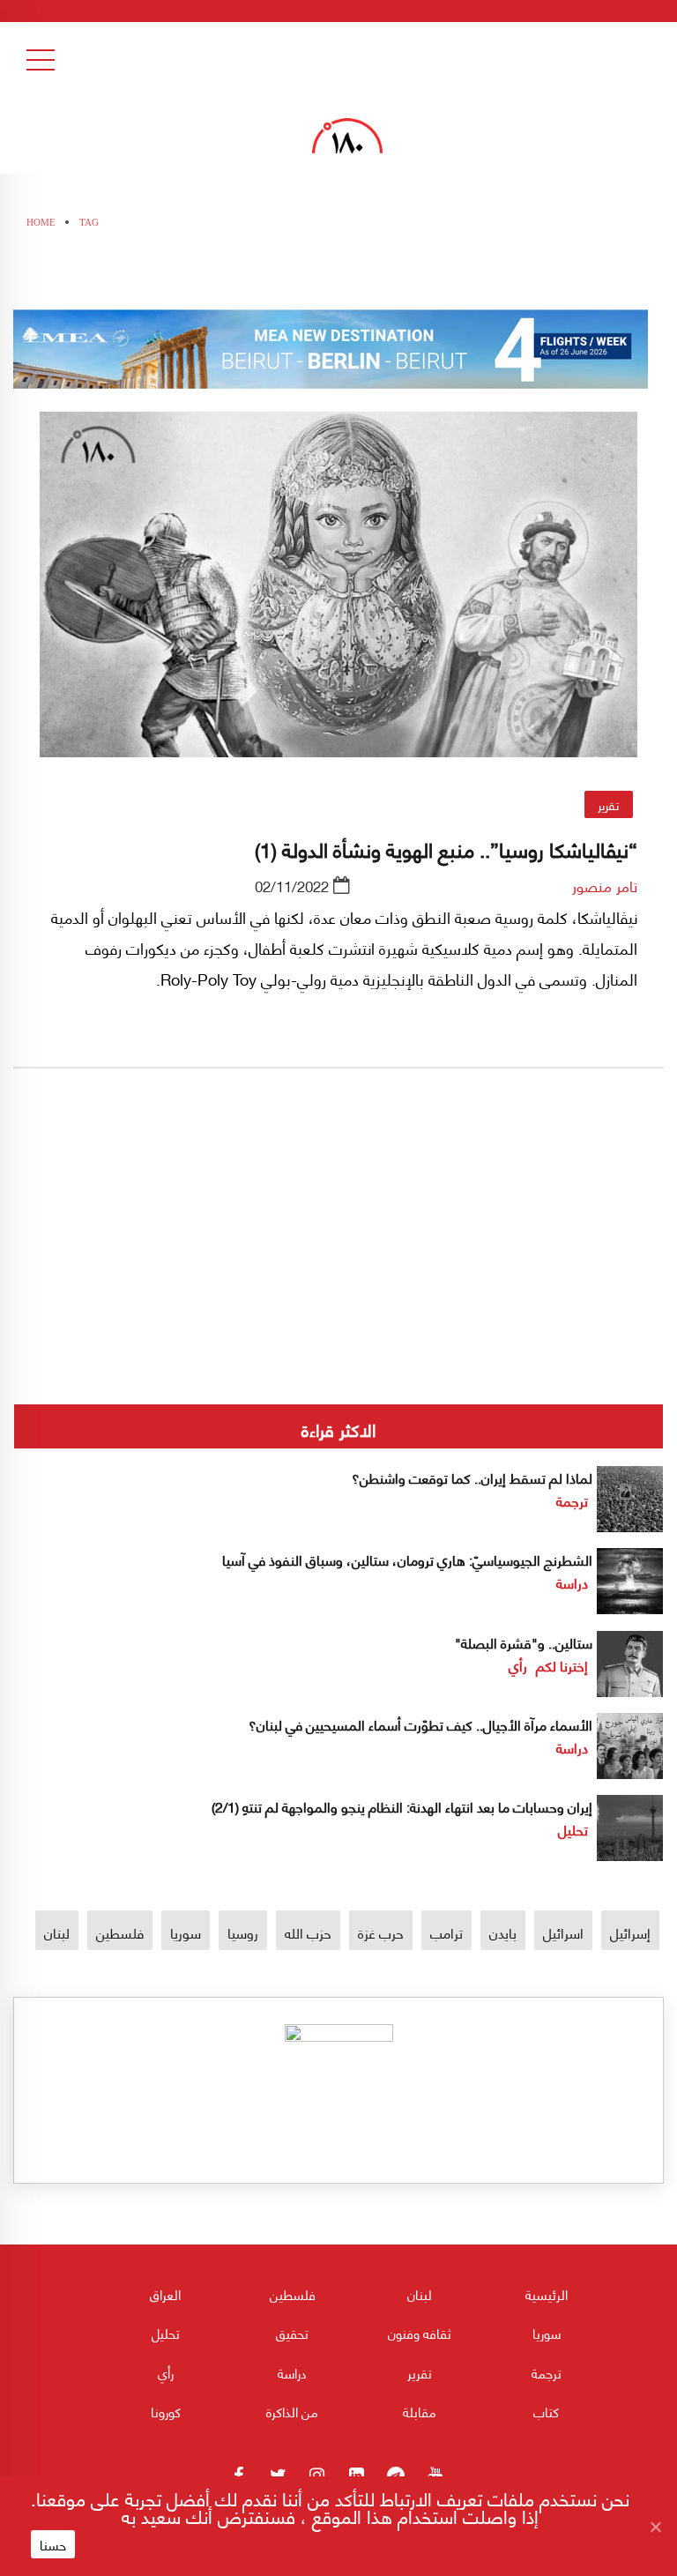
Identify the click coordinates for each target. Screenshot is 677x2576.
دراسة (572, 1582)
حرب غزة (381, 1932)
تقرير (608, 804)
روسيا (243, 1932)
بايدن (503, 1932)
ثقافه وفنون (420, 2333)
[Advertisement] (338, 1295)
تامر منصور (605, 885)
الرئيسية (547, 2294)
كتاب (546, 2411)
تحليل (573, 1829)
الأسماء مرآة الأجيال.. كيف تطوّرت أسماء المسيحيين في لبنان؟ (420, 1724)
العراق (165, 2294)
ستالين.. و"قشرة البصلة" (524, 1642)
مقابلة (420, 2411)
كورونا (166, 2411)
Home (41, 222)
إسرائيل (630, 1932)
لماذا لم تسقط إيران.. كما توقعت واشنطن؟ (472, 1477)
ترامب (446, 1932)
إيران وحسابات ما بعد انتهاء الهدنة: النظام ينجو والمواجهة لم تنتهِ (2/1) (402, 1806)
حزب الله (308, 1932)
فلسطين (120, 1932)
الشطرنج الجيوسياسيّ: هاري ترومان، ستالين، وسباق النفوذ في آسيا (407, 1559)
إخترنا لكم (562, 1665)
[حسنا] (655, 2527)
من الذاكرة (292, 2411)
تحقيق (292, 2333)
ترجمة (572, 1500)
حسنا (53, 2544)
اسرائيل (563, 1932)
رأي (518, 1665)
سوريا (186, 1932)
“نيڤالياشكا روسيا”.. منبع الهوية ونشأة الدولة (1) (446, 848)
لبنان (57, 1932)
